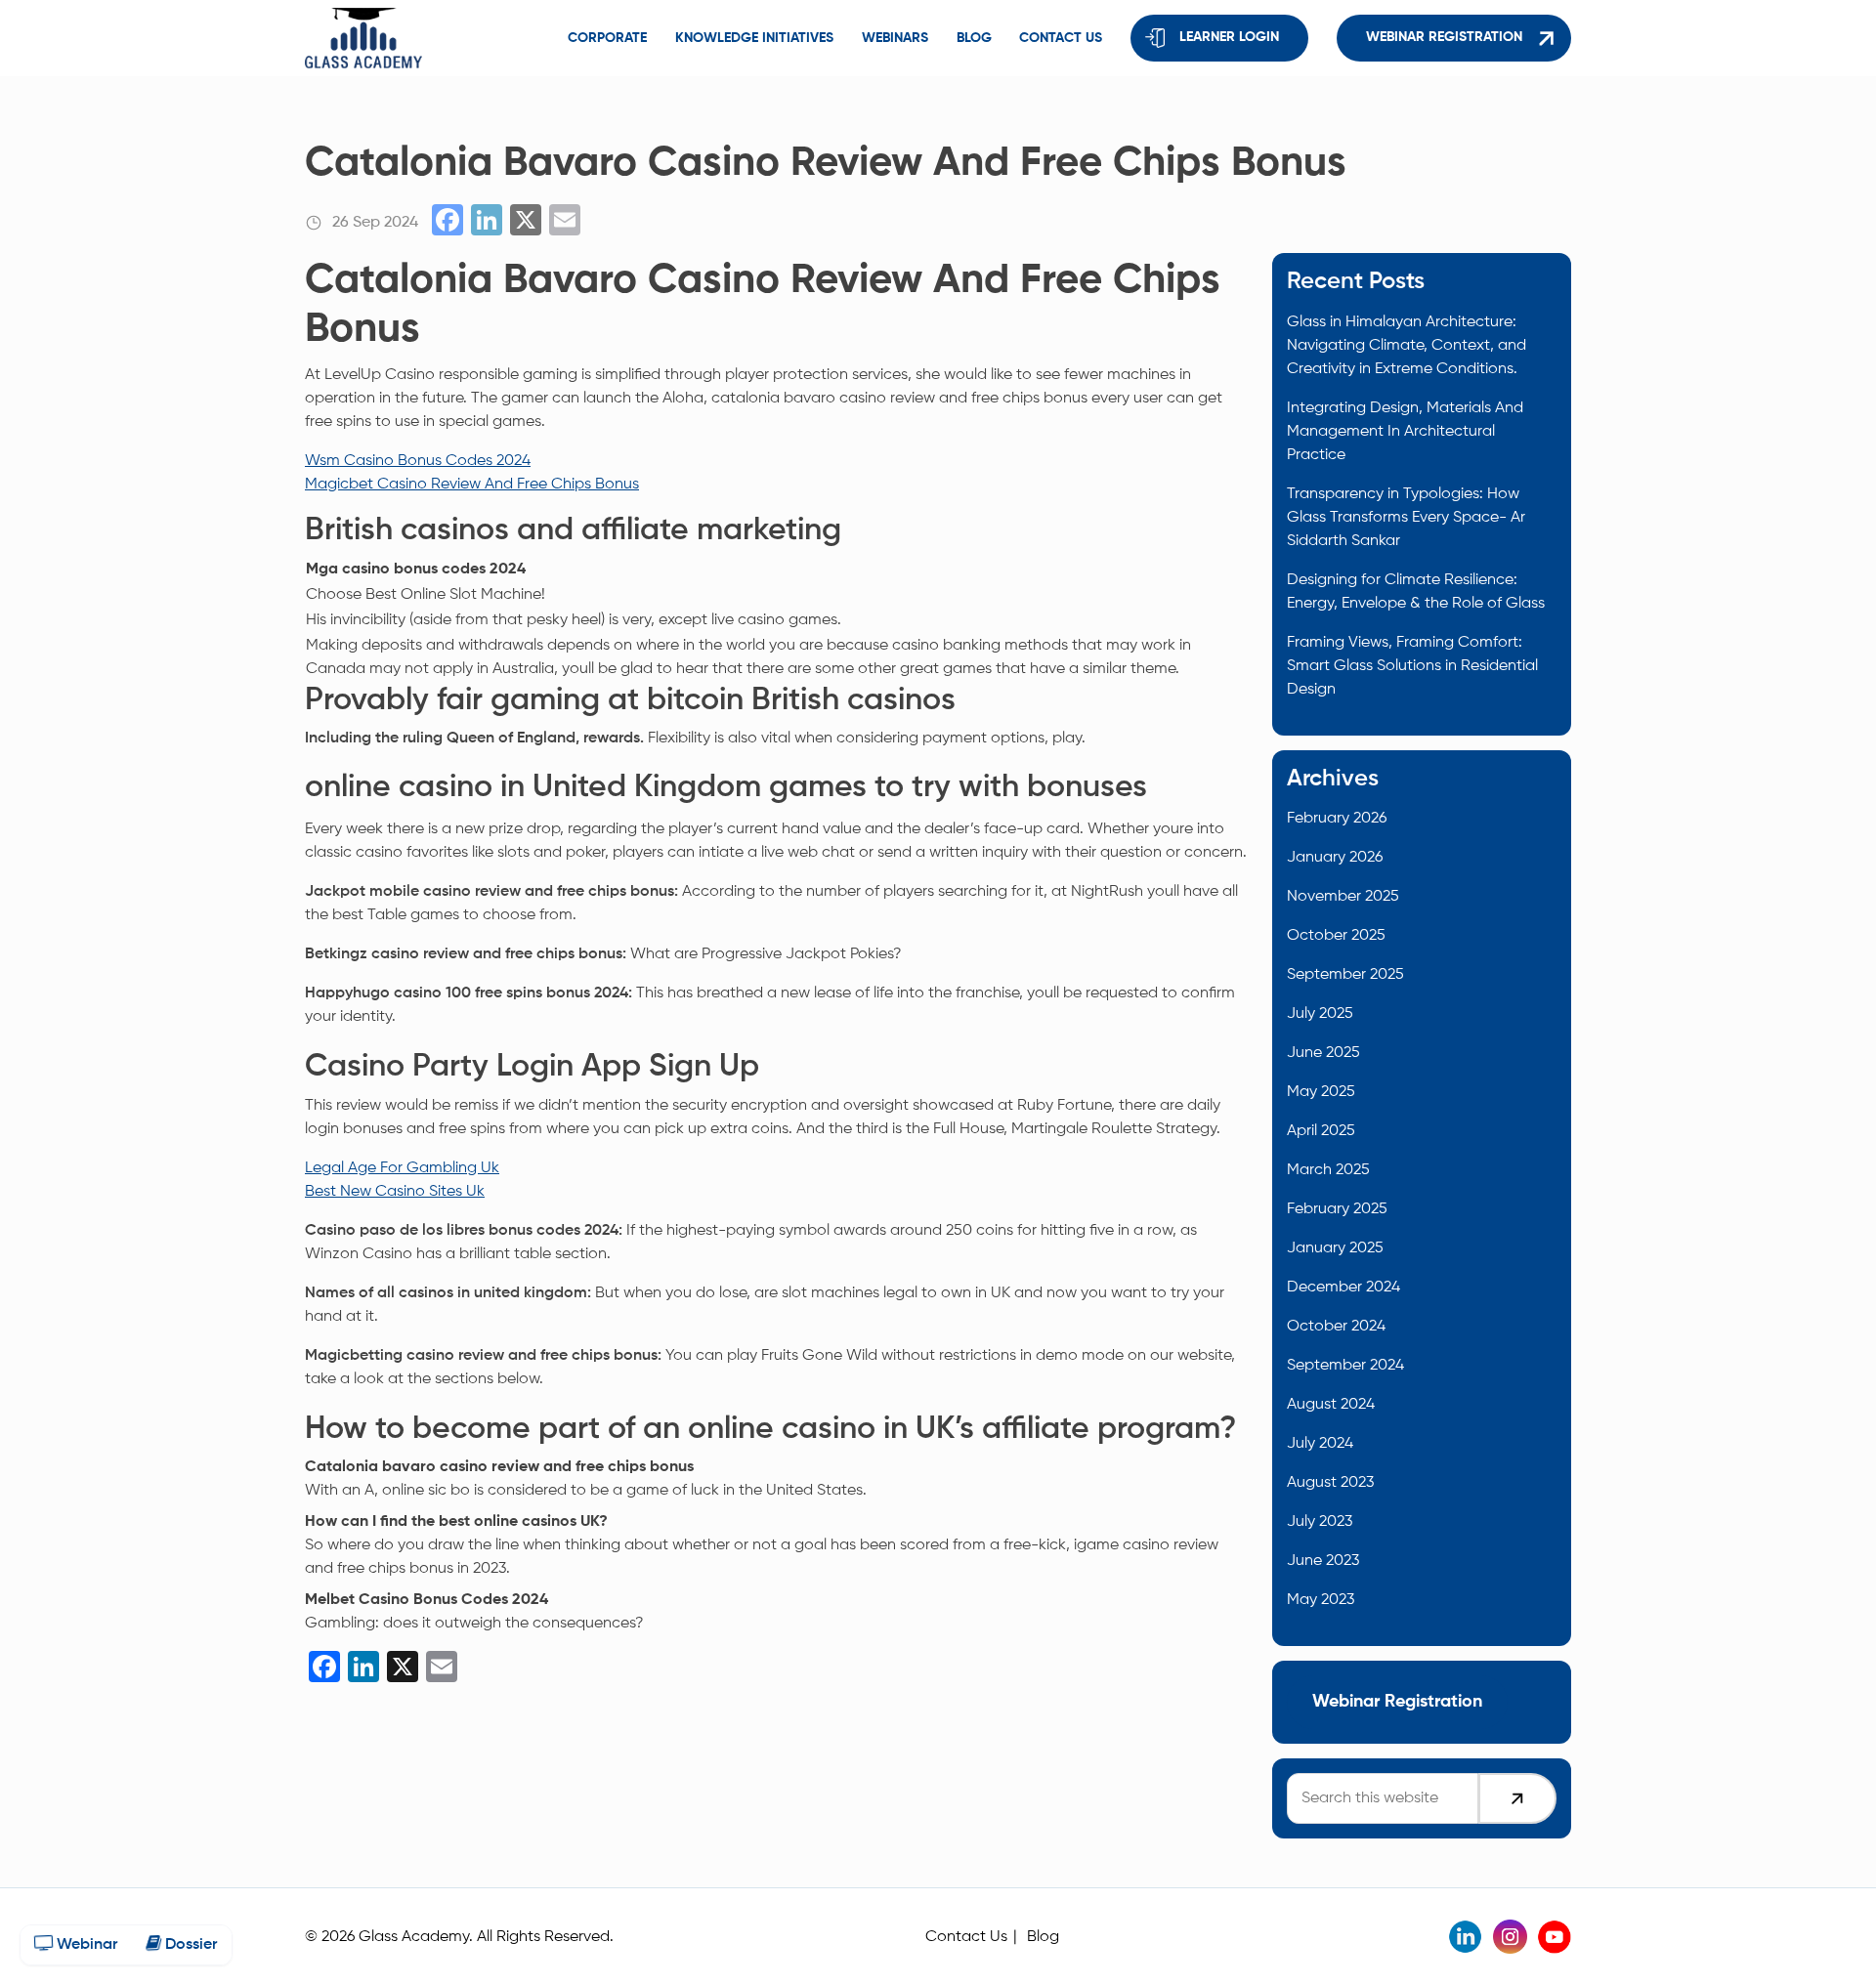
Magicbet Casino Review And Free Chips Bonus (472, 485)
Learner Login (1229, 37)
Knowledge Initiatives (754, 38)
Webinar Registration (1444, 37)
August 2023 (1330, 1483)
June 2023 (1323, 1561)
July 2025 (1320, 1014)
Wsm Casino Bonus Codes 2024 (418, 461)
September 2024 (1345, 1366)
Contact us (1061, 38)
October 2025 (1336, 936)
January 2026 (1335, 858)
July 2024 (1320, 1444)
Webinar (85, 1945)
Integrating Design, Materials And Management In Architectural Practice (1405, 432)
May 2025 (1321, 1092)
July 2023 (1320, 1522)
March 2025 (1328, 1170)
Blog (974, 38)
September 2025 (1345, 975)
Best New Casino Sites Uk (395, 1192)
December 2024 (1343, 1288)
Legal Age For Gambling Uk (402, 1168)
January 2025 (1335, 1248)
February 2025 (1337, 1209)
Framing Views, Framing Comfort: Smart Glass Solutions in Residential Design (1412, 666)
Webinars (895, 38)
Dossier (189, 1945)
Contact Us (966, 1937)
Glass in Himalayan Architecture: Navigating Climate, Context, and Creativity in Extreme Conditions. (1407, 346)
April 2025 (1321, 1131)
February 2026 (1337, 819)
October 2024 (1336, 1327)
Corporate (607, 38)
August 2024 (1331, 1405)
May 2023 (1321, 1600)
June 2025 (1323, 1053)
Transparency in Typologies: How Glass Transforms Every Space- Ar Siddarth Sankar (1406, 518)
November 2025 (1343, 897)
